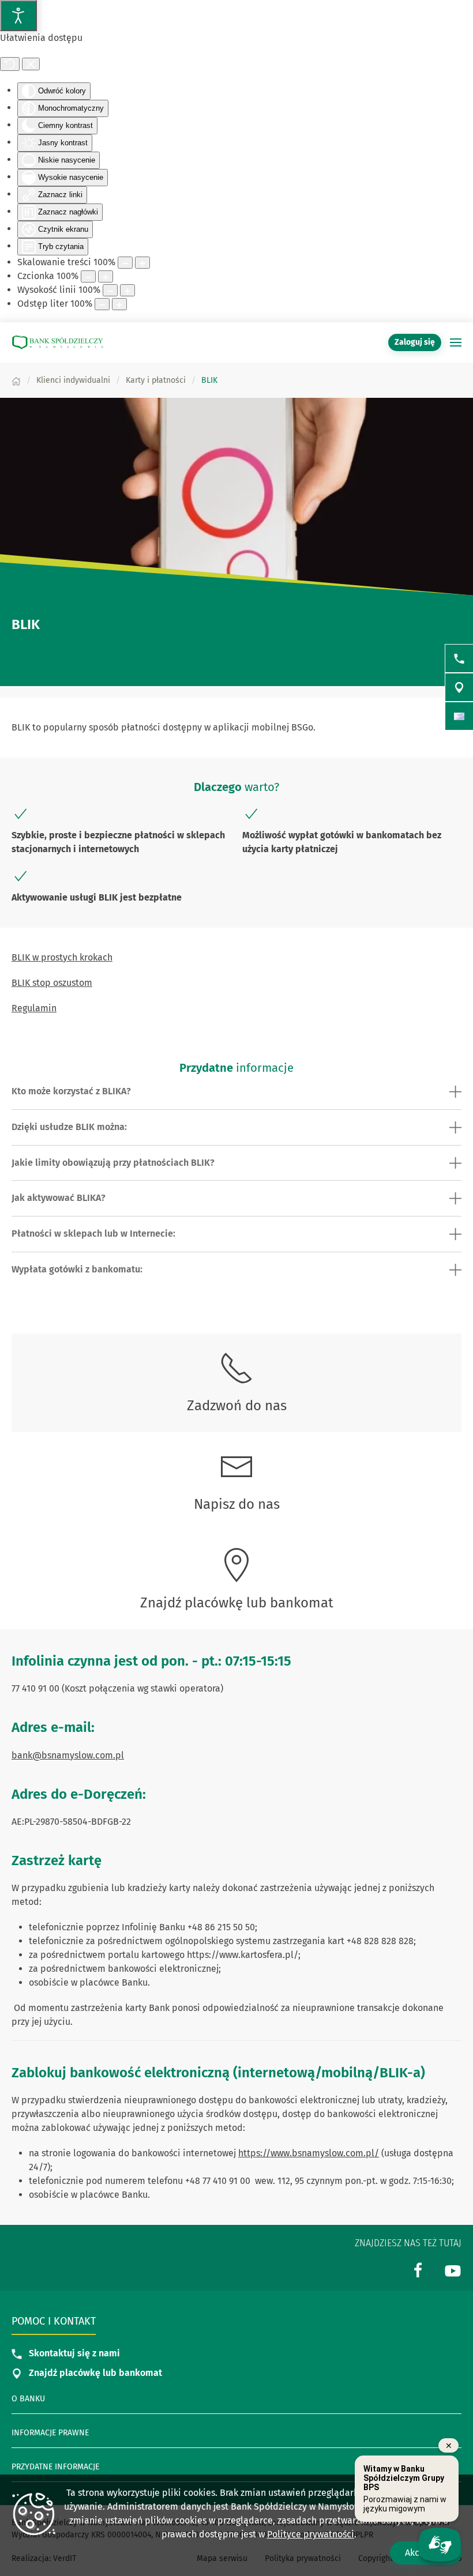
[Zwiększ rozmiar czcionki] (106, 276)
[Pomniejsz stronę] (125, 263)
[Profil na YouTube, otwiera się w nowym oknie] (453, 2270)
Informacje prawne (50, 2433)
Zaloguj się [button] (415, 342)
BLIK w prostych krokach (62, 957)
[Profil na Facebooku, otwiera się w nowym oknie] (418, 2270)
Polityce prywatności (311, 2534)
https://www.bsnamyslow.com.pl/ (309, 2153)
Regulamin (34, 1008)
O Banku (28, 2399)
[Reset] (10, 64)
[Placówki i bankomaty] (459, 687)
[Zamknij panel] (31, 64)
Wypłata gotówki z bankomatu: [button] (77, 1269)
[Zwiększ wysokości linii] (127, 290)
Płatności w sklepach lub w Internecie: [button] (93, 1234)
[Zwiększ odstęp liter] (119, 304)
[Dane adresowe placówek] (459, 716)
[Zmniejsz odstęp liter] (102, 304)
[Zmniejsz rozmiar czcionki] (88, 276)
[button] (456, 342)
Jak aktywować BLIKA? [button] (59, 1198)
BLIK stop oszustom (52, 983)
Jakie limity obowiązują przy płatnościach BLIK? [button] (113, 1163)
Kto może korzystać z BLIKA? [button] (71, 1091)
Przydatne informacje (55, 2467)
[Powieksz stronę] (142, 263)
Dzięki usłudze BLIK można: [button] (69, 1127)
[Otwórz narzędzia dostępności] (18, 16)
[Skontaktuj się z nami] (459, 658)
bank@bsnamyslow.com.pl (68, 1755)
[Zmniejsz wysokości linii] (110, 290)
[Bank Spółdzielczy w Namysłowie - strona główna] (58, 342)
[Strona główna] (16, 380)
